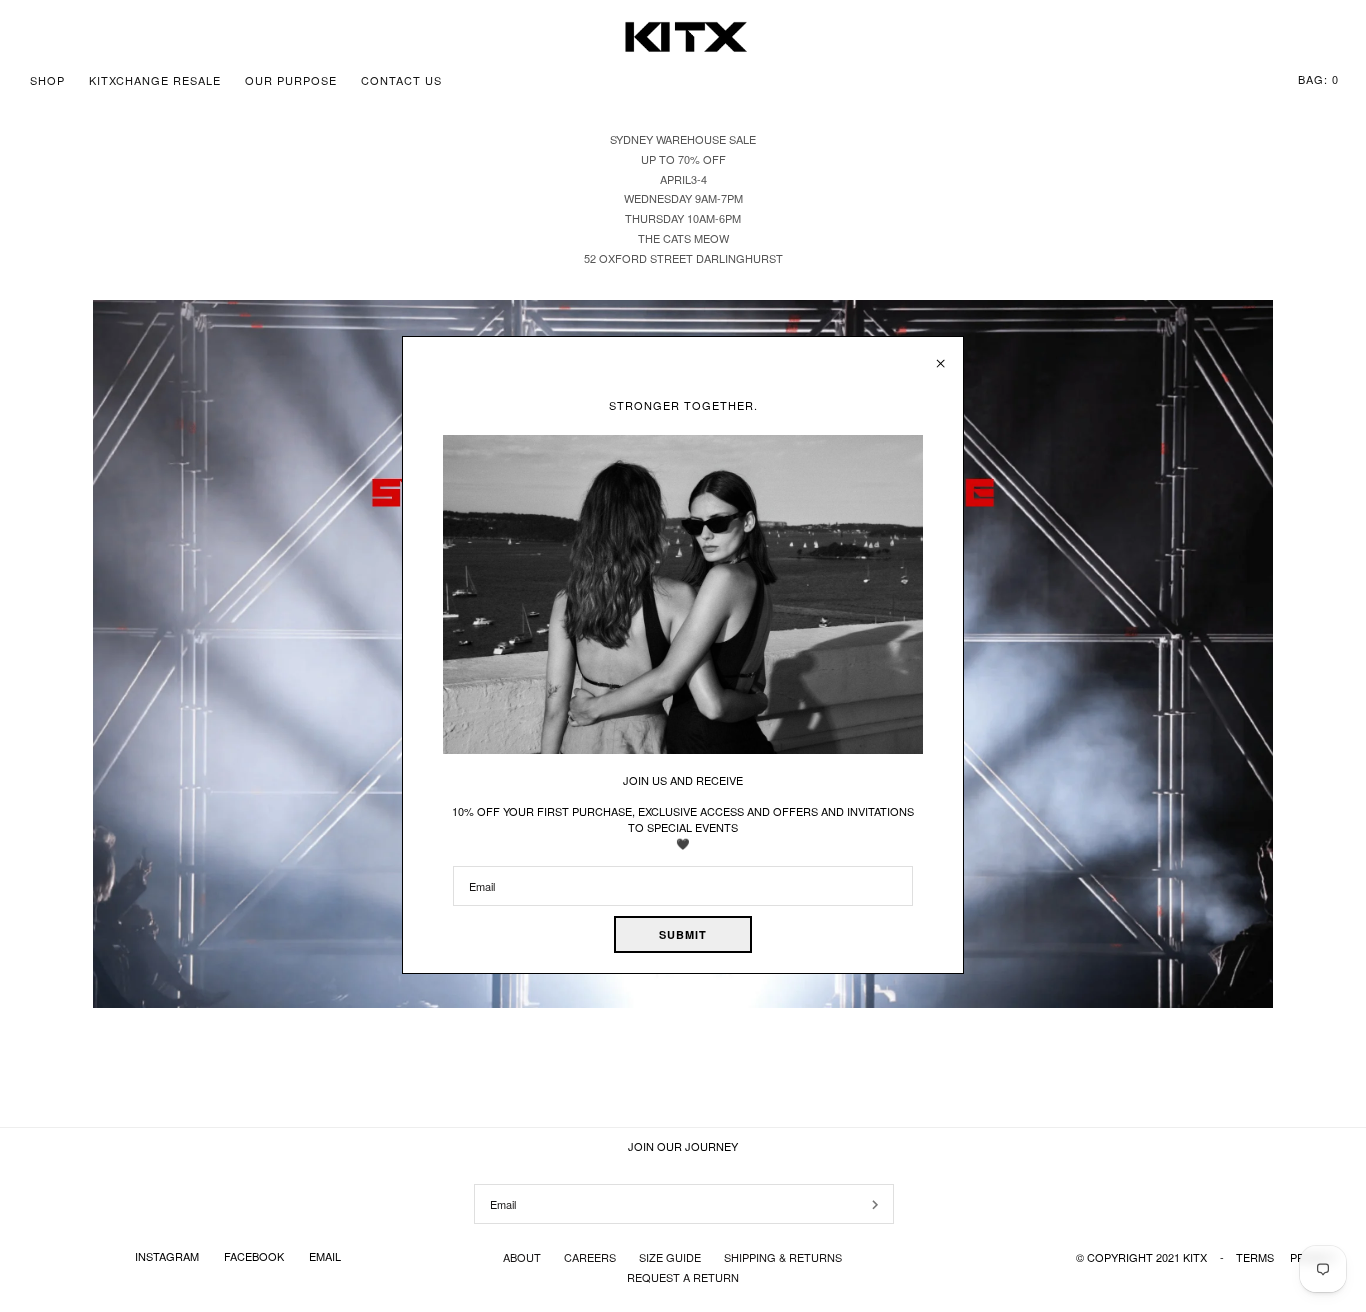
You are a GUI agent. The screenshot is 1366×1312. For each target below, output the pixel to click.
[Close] (940, 356)
